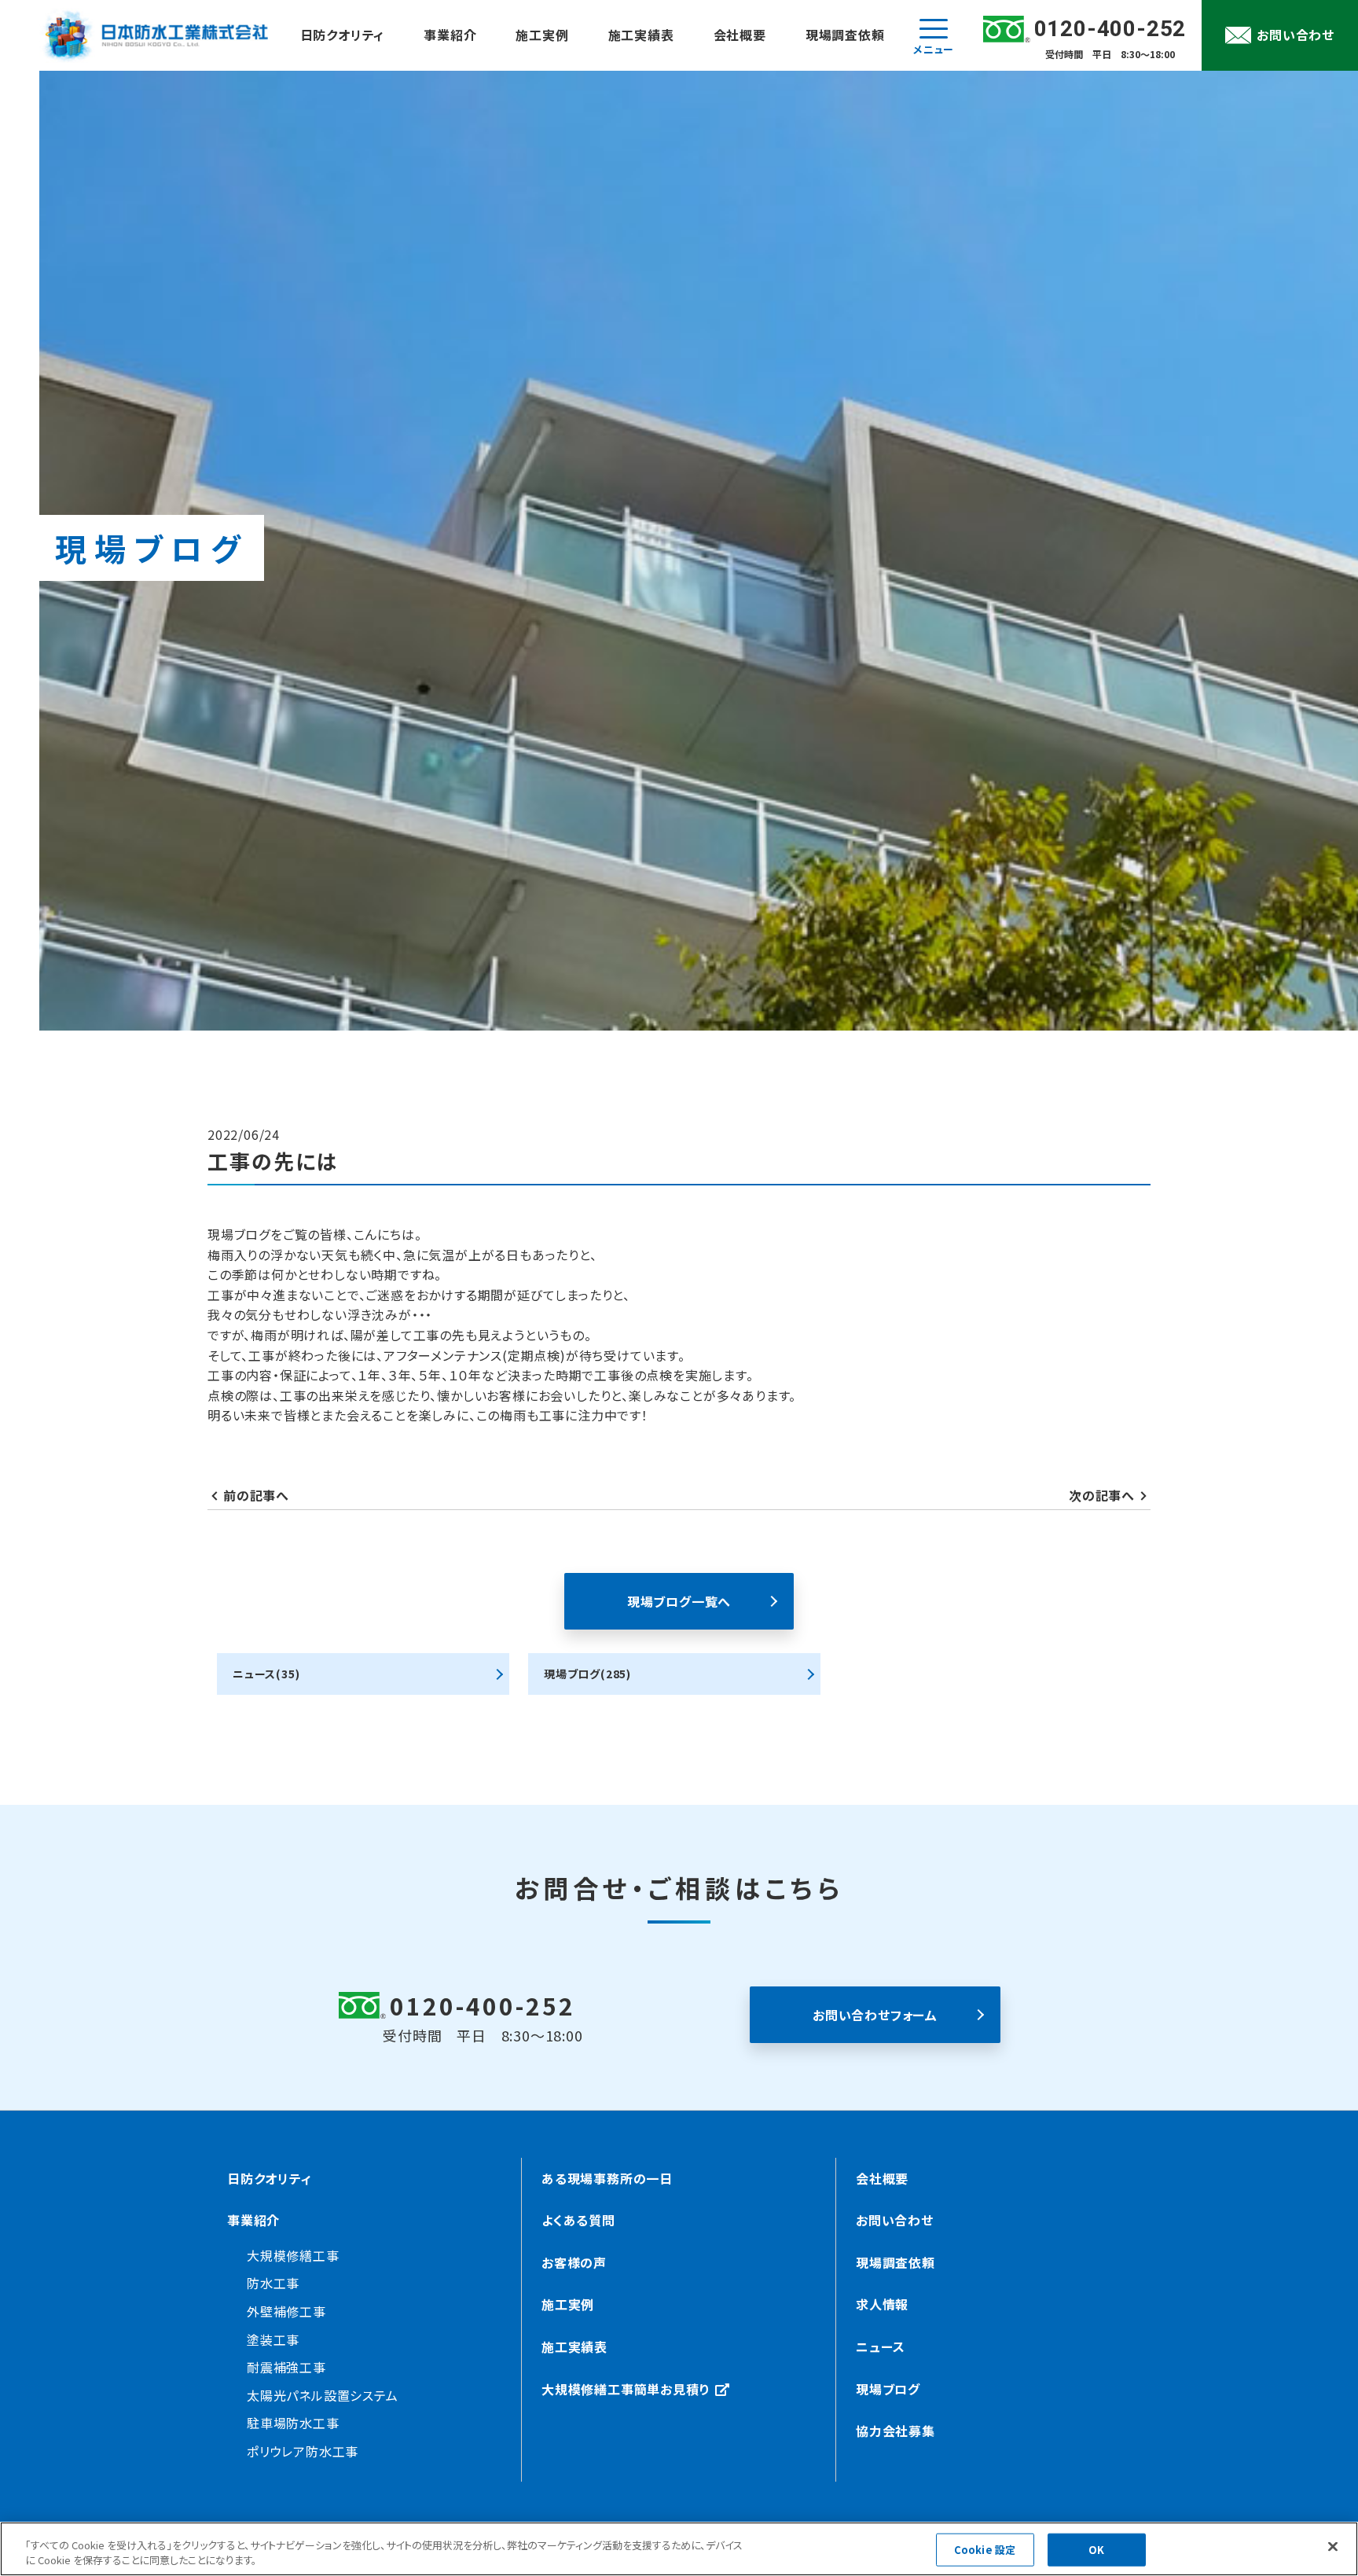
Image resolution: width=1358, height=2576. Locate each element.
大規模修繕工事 (293, 2255)
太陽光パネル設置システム (323, 2395)
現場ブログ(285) (587, 1674)
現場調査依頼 (845, 35)
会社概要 (740, 35)
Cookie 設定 (985, 2550)
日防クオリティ (343, 35)
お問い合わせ (895, 2220)
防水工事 (273, 2283)
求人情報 (882, 2304)
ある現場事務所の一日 (607, 2178)
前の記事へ (256, 1495)
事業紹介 (450, 35)
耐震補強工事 (286, 2367)
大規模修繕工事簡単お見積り (626, 2389)
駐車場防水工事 (293, 2423)
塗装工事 (273, 2339)
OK (1096, 2550)
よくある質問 (578, 2220)
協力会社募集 (896, 2431)
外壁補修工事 (286, 2311)
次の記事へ (1102, 1495)
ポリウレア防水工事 (303, 2451)
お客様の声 (574, 2262)
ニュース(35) (266, 1674)
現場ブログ (888, 2389)
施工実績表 (641, 35)
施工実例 (542, 35)
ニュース (881, 2346)
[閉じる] (1333, 2547)
